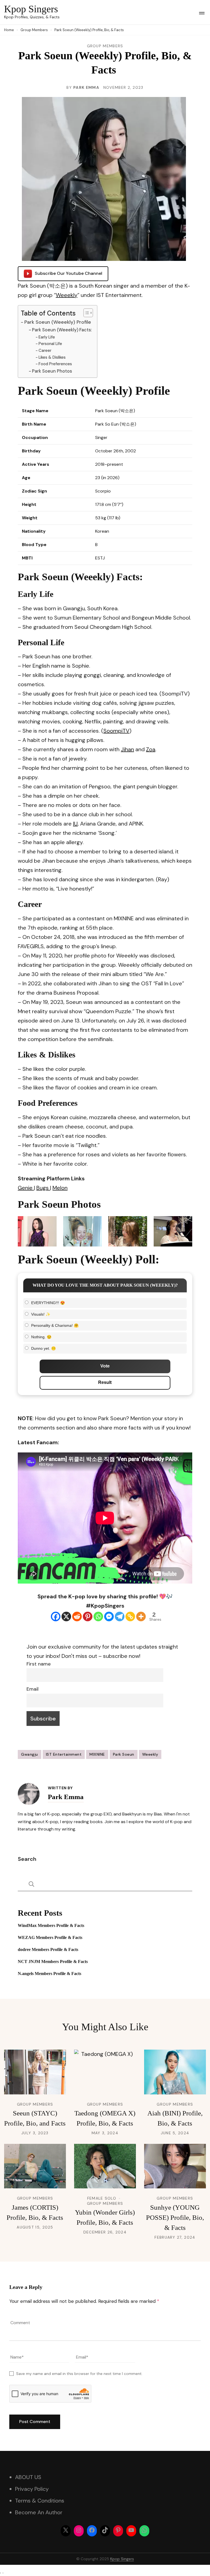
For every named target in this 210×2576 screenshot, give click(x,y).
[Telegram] (120, 1616)
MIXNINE (97, 1754)
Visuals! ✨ (41, 1314)
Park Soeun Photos (52, 371)
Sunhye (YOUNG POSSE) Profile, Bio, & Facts (175, 2217)
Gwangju (30, 1754)
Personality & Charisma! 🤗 (55, 1325)
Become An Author (39, 2512)
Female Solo (102, 2198)
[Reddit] (77, 1616)
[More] (141, 1616)
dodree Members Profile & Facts (48, 1949)
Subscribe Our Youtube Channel (68, 273)
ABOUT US (28, 2477)
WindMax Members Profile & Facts (51, 1925)
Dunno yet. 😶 (43, 1348)
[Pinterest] (88, 1616)
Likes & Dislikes (52, 357)
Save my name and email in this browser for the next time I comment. (79, 2374)
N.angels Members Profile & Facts (49, 1974)
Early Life (47, 337)
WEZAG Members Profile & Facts (50, 1937)
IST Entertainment (64, 1754)
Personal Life (50, 344)
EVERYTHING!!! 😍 (48, 1303)
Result (105, 1382)
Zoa (151, 749)
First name (39, 1664)
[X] (66, 1616)
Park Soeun (124, 1754)
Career (45, 350)
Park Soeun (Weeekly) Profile (58, 322)
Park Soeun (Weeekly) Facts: (62, 330)
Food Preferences (55, 364)
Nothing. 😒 (41, 1337)
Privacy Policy (32, 2489)
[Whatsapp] (98, 1616)
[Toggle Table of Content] (85, 313)
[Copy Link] (130, 1616)
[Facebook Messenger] (109, 1616)
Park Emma (86, 87)
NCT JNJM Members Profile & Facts (53, 1962)
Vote (105, 1366)
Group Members (105, 46)
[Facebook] (56, 1616)
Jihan (127, 749)
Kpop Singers (31, 9)
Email (33, 1689)
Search (27, 1859)
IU (75, 824)
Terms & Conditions (40, 2501)
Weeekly (67, 295)
